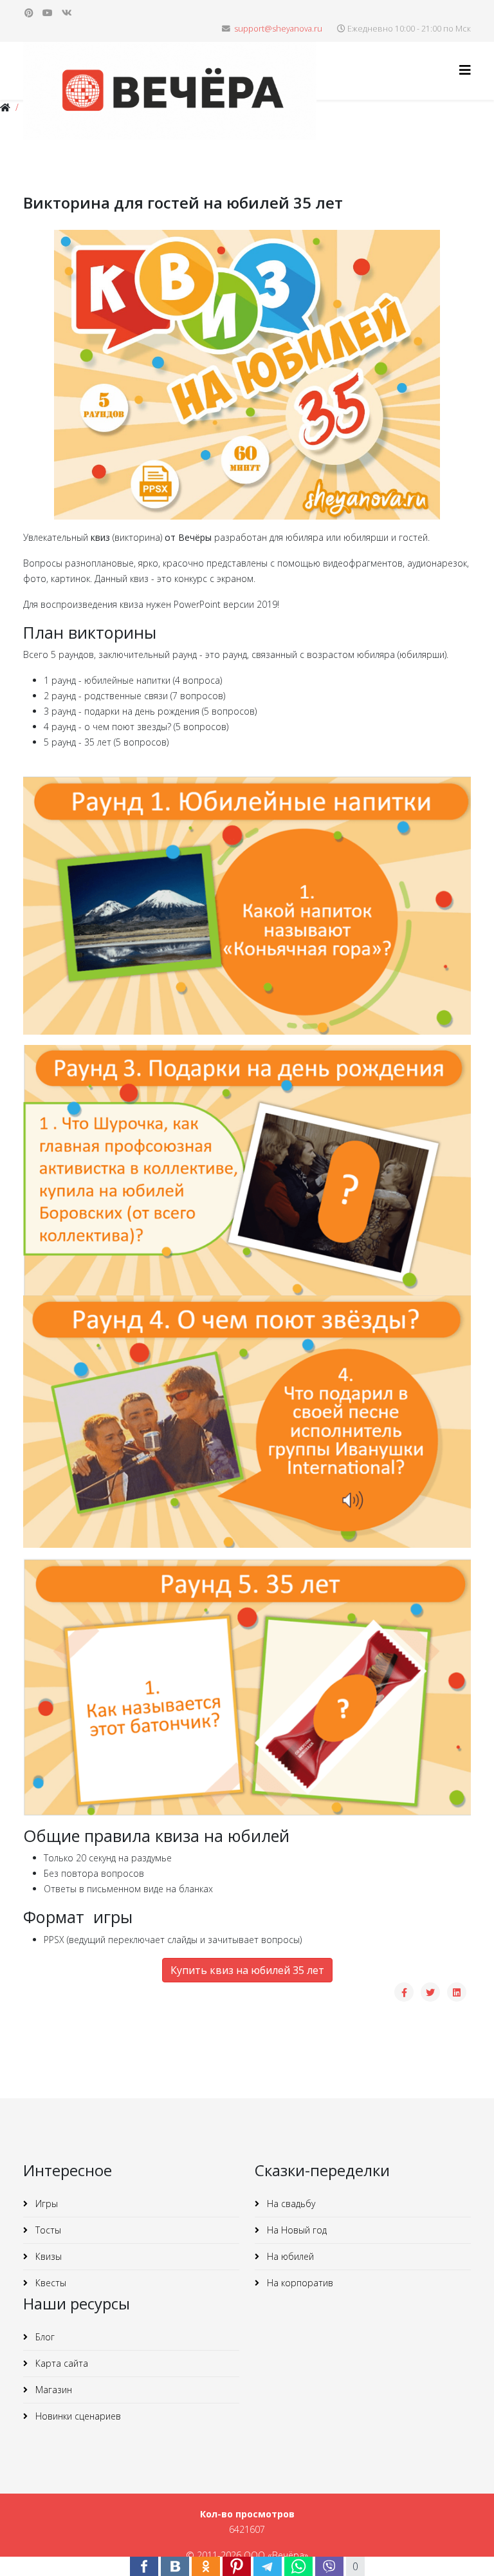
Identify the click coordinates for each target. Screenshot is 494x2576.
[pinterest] (29, 13)
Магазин (52, 2390)
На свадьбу (290, 2204)
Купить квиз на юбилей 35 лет (247, 1970)
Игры (45, 2204)
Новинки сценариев (77, 2416)
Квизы (47, 2256)
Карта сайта (60, 2363)
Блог (44, 2337)
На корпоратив (299, 2283)
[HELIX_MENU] (465, 70)
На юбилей (289, 2256)
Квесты (50, 2283)
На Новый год (296, 2230)
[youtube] (48, 13)
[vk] (67, 13)
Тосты (47, 2230)
